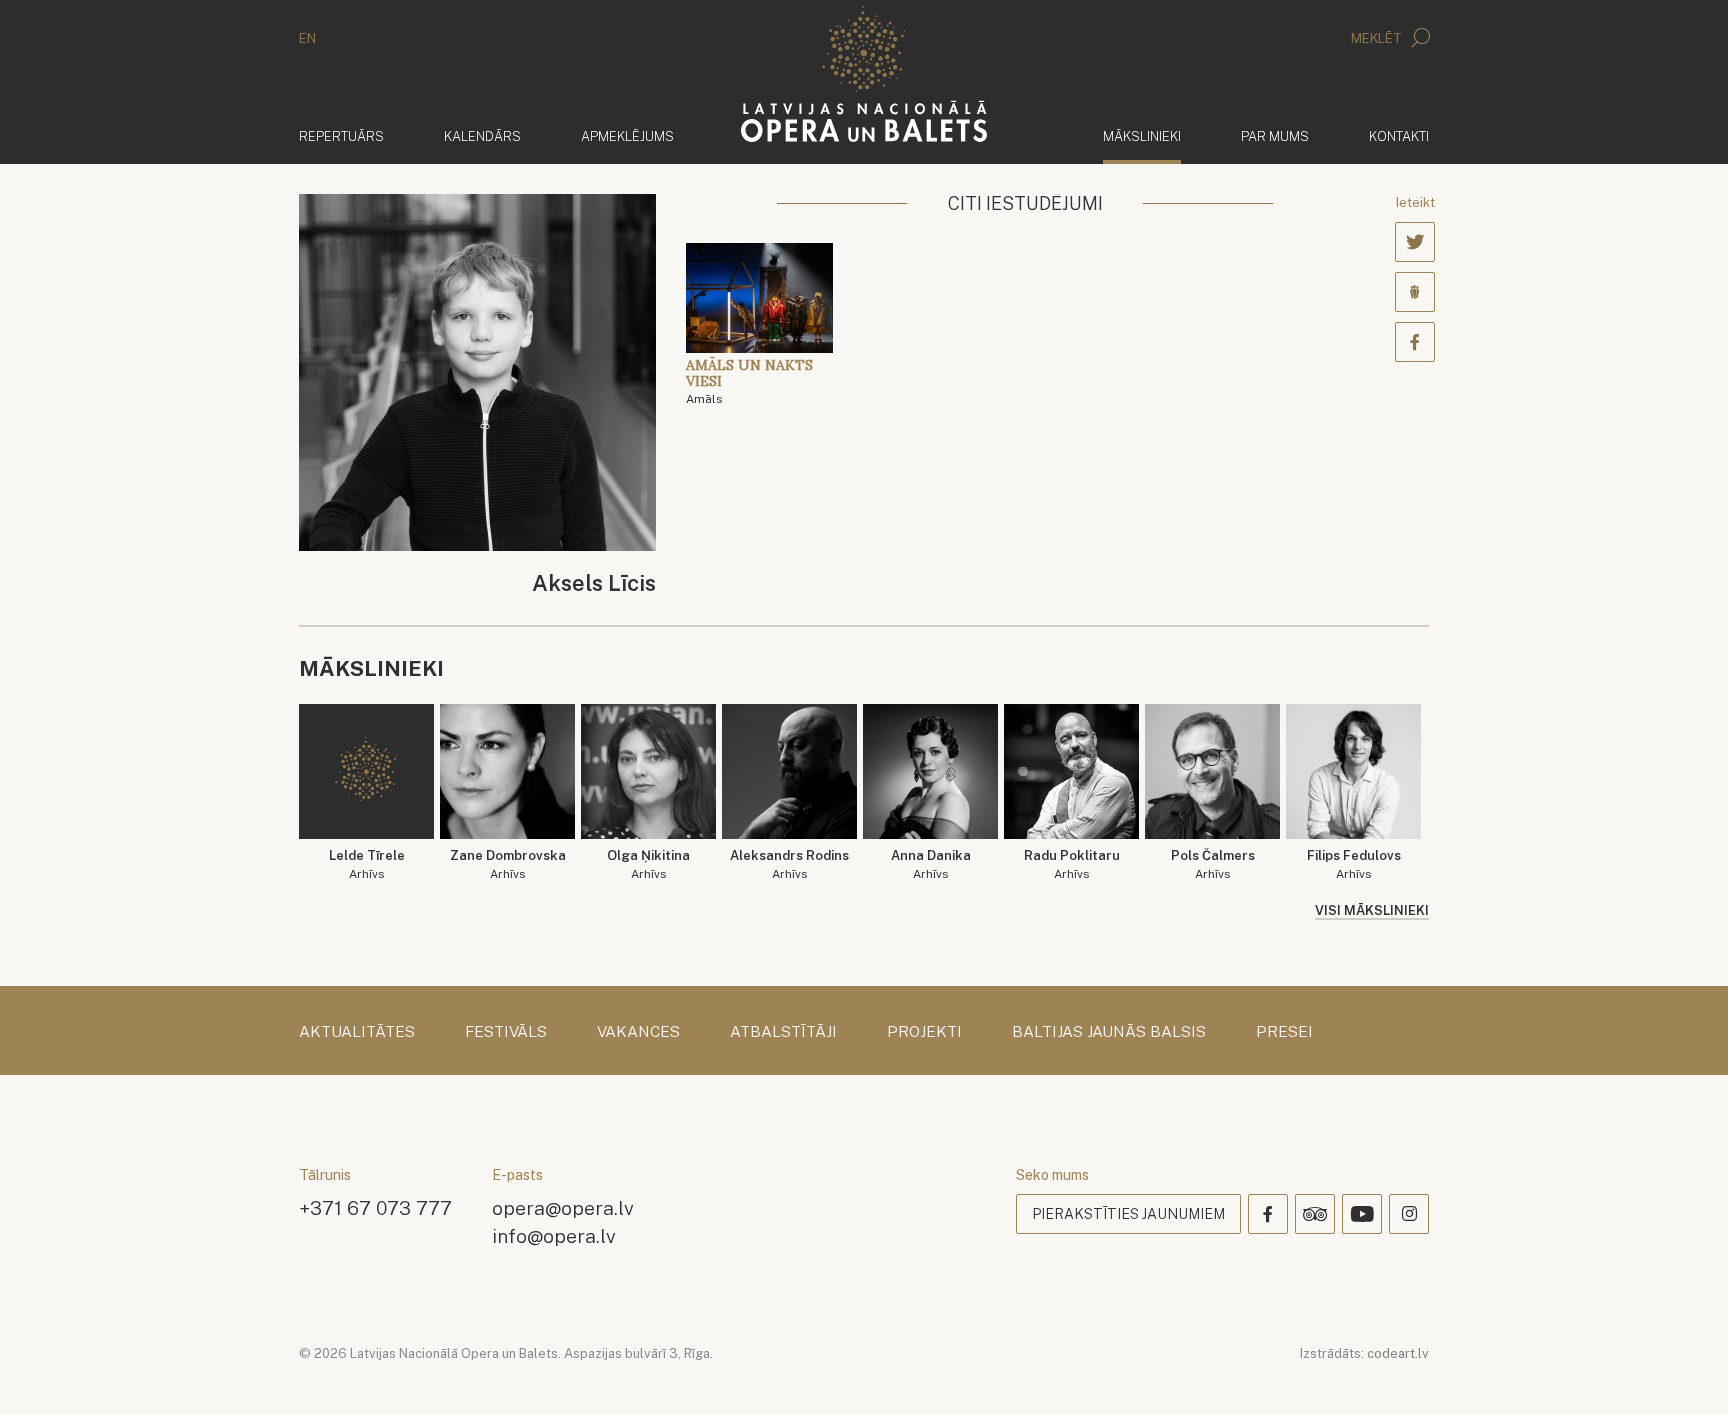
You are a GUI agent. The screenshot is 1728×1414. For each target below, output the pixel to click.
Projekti (924, 1032)
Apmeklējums (627, 136)
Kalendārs (482, 136)
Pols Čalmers (1213, 864)
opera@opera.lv (563, 1207)
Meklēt (1378, 38)
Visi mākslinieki (1372, 910)
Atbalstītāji (783, 1032)
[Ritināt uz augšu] (1684, 1370)
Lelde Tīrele (367, 864)
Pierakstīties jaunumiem (1128, 1214)
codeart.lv (1398, 1353)
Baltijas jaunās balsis (1109, 1032)
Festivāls (506, 1032)
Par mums (1275, 136)
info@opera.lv (554, 1235)
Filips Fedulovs (1354, 864)
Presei (1284, 1032)
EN (307, 38)
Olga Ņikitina (648, 864)
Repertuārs (341, 136)
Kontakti (1399, 136)
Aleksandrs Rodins (789, 864)
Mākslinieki (1142, 136)
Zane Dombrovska (508, 864)
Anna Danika (931, 864)
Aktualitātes (357, 1032)
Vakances (638, 1032)
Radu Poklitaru (1072, 864)
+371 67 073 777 (375, 1207)
